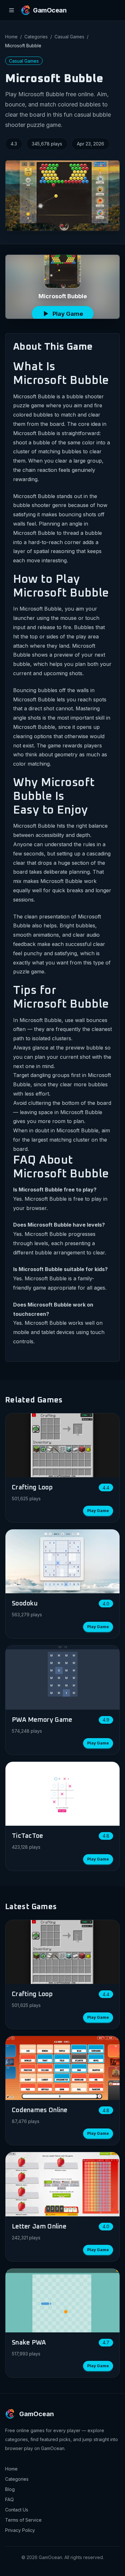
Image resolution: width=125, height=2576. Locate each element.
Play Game (98, 1511)
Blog (10, 2489)
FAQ (9, 2499)
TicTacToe (28, 1836)
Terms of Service (23, 2520)
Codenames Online (40, 2110)
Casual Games (69, 37)
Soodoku (25, 1604)
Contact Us (17, 2510)
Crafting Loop (32, 1487)
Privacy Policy (20, 2530)
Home (11, 37)
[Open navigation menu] (12, 10)
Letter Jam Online (39, 2227)
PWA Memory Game (42, 1720)
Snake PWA (29, 2343)
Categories (36, 37)
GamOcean (37, 2414)
